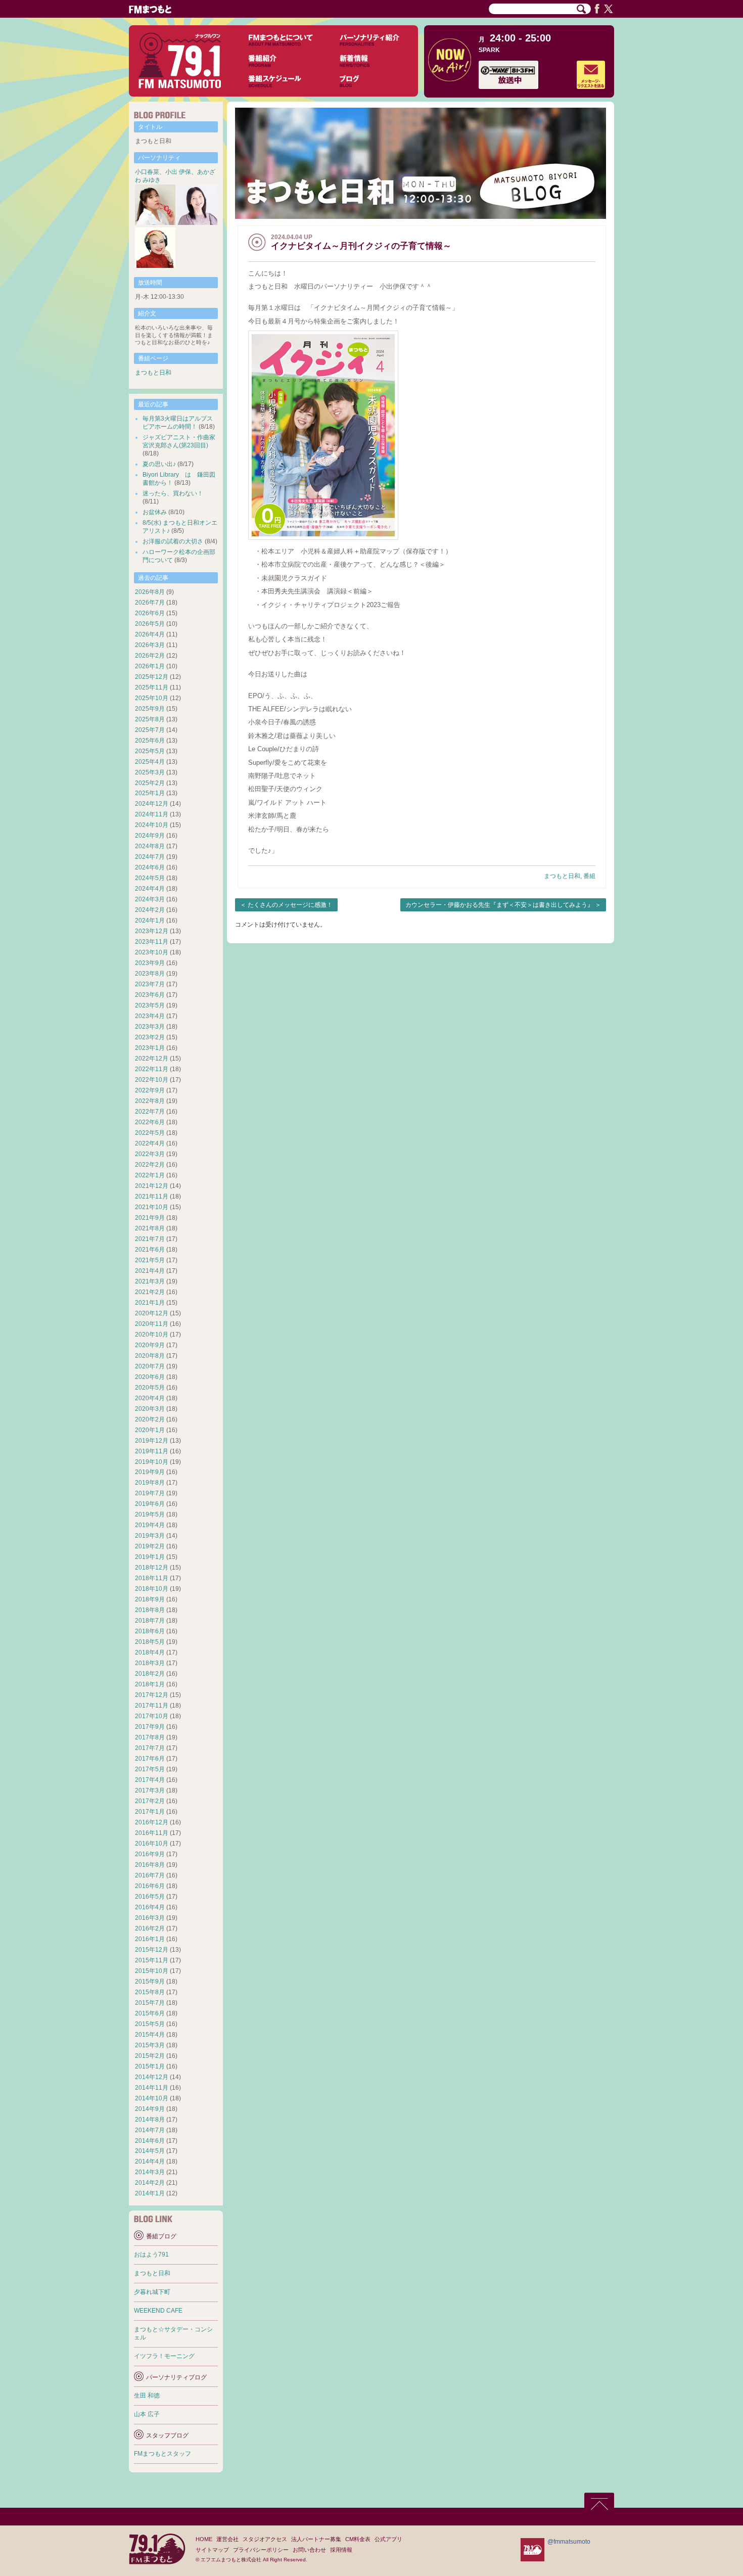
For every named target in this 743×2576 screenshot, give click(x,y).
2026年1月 (150, 666)
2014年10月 (152, 2098)
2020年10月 (152, 1335)
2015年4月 (150, 2035)
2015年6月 (150, 2013)
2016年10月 (152, 1844)
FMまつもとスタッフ (162, 2454)
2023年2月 (150, 1037)
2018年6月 (150, 1631)
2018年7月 (150, 1621)
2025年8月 (150, 719)
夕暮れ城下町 (152, 2292)
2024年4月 (150, 889)
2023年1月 (150, 1048)
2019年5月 (150, 1514)
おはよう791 (151, 2255)
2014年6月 (150, 2141)
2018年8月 (150, 1610)
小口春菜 (147, 172)
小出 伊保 (178, 172)
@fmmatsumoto (569, 2542)
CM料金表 (358, 2539)
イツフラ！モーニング (164, 2356)
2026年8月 (150, 592)
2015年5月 (150, 2024)
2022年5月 (150, 1133)
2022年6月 (150, 1122)
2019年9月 (150, 1472)
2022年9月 (150, 1090)
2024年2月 (150, 910)
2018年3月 (150, 1663)
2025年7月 (150, 730)
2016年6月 (150, 1886)
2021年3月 (150, 1281)
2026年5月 (150, 624)
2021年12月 (152, 1186)
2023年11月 (152, 942)
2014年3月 (150, 2172)
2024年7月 (150, 857)
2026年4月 (150, 634)
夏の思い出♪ (159, 464)
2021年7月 (150, 1239)
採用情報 (341, 2550)
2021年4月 (150, 1271)
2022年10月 (152, 1080)
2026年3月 (150, 645)
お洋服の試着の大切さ (173, 541)
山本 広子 (147, 2414)
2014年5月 (150, 2151)
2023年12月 (152, 931)
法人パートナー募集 (316, 2539)
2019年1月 (150, 1557)
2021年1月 (150, 1303)
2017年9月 (150, 1727)
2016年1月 (150, 1939)
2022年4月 (150, 1143)
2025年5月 (150, 751)
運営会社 (227, 2539)
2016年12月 (152, 1822)
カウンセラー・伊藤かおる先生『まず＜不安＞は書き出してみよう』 (499, 905)
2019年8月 (150, 1483)
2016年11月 (152, 1833)
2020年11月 (152, 1324)
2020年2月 (150, 1419)
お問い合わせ (309, 2550)
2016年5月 (150, 1897)
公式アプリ (388, 2539)
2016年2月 (150, 1928)
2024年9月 (150, 836)
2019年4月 (150, 1525)
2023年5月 (150, 1005)
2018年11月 (152, 1578)
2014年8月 (150, 2120)
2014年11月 (152, 2088)
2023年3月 (150, 1027)
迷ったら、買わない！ (173, 493)
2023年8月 (150, 974)
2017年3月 (150, 1790)
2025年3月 (150, 772)
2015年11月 (152, 1960)
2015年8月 (150, 1992)
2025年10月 (152, 698)
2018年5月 (150, 1642)
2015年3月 (150, 2045)
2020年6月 (150, 1377)
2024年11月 (152, 814)
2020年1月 (150, 1430)
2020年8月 (150, 1356)
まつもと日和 (562, 876)
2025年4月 (150, 762)
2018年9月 (150, 1599)
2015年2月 (150, 2056)
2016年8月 (150, 1865)
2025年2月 (150, 783)
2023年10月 (152, 952)
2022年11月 (152, 1069)
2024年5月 (150, 878)
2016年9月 (150, 1854)
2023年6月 (150, 995)
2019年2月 (150, 1546)
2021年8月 (150, 1228)
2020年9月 (150, 1345)
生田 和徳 (147, 2396)
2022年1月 (150, 1175)
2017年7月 (150, 1748)
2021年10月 (152, 1207)
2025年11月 (152, 687)
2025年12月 (152, 677)
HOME (204, 2539)
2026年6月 (150, 613)
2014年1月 (150, 2193)
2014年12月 (152, 2077)
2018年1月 (150, 1684)
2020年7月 (150, 1366)
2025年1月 (150, 793)
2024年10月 (152, 825)
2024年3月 (150, 899)
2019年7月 (150, 1493)
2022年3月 (150, 1154)
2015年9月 (150, 1982)
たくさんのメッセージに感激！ (290, 905)
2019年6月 (150, 1504)
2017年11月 (152, 1706)
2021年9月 (150, 1218)
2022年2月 (150, 1165)
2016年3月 (150, 1918)
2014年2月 (150, 2183)
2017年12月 (152, 1695)
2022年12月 (152, 1059)
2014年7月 (150, 2130)
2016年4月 (150, 1907)
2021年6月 (150, 1250)
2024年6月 (150, 867)
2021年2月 (150, 1292)
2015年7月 (150, 2003)
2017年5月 (150, 1769)
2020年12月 (152, 1313)
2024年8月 (150, 846)
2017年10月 (152, 1716)
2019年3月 (150, 1536)
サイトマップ (212, 2550)
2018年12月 (152, 1568)
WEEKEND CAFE (158, 2311)
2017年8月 (150, 1737)
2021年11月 (152, 1197)
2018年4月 (150, 1652)
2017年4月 (150, 1780)
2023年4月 (150, 1016)
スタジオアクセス (265, 2539)
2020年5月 (150, 1388)
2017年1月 (150, 1812)
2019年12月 (152, 1441)
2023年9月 (150, 963)
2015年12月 (152, 1950)
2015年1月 (150, 2066)
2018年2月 (150, 1674)
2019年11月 (152, 1451)
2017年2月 (150, 1801)
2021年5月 (150, 1260)
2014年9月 (150, 2109)
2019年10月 (152, 1462)
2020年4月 (150, 1398)
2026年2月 (150, 656)
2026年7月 (150, 603)
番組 (589, 876)
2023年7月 (150, 984)
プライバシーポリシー (261, 2550)
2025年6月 (150, 741)
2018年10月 (152, 1589)
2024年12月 (152, 804)
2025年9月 (150, 709)
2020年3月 (150, 1409)
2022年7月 (150, 1112)
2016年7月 (150, 1875)
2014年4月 (150, 2161)
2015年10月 (152, 1971)
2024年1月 (150, 921)
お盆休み (155, 512)
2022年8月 (150, 1101)
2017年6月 (150, 1759)
